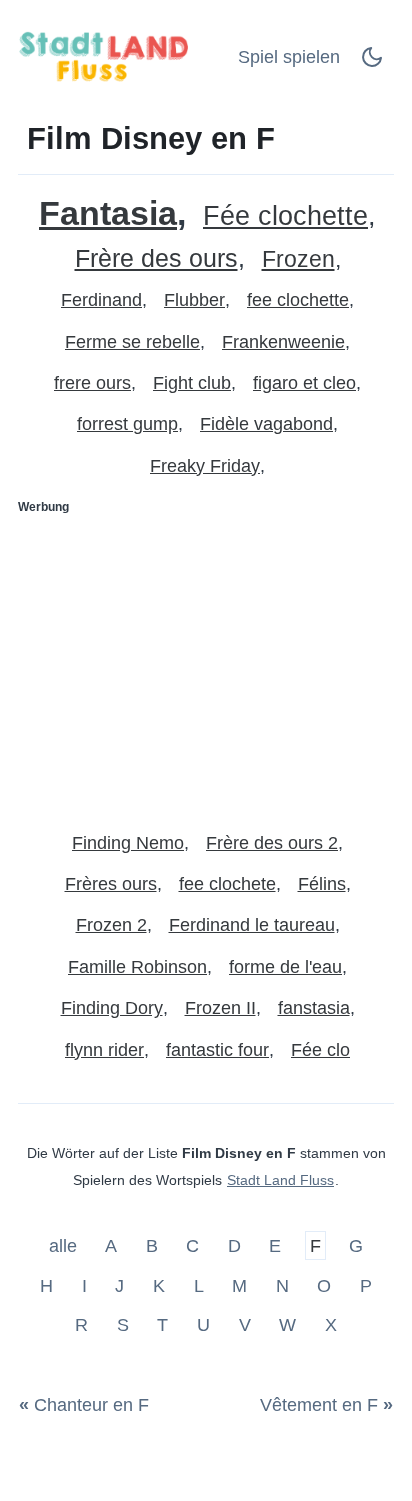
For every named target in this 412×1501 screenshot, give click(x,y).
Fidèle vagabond (266, 424)
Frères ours (111, 884)
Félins (322, 884)
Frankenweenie (283, 342)
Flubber (194, 300)
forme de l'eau (285, 967)
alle (65, 1246)
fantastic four (217, 1050)
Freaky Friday (205, 466)
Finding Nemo (128, 843)
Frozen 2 (111, 925)
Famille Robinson (137, 967)
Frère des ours (156, 258)
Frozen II (220, 1008)
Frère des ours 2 (272, 843)
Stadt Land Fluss (280, 1180)
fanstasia (314, 1008)
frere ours (92, 383)
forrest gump (127, 424)
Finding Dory (112, 1008)
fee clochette (298, 300)
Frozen (298, 259)
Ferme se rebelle (132, 342)
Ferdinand (101, 300)
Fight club (192, 383)
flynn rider (104, 1050)
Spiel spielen (289, 57)
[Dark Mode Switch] (372, 63)
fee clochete (227, 884)
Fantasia (108, 213)
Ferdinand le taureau (252, 925)
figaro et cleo (304, 383)
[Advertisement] (206, 665)
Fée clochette (285, 216)
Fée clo (320, 1050)
